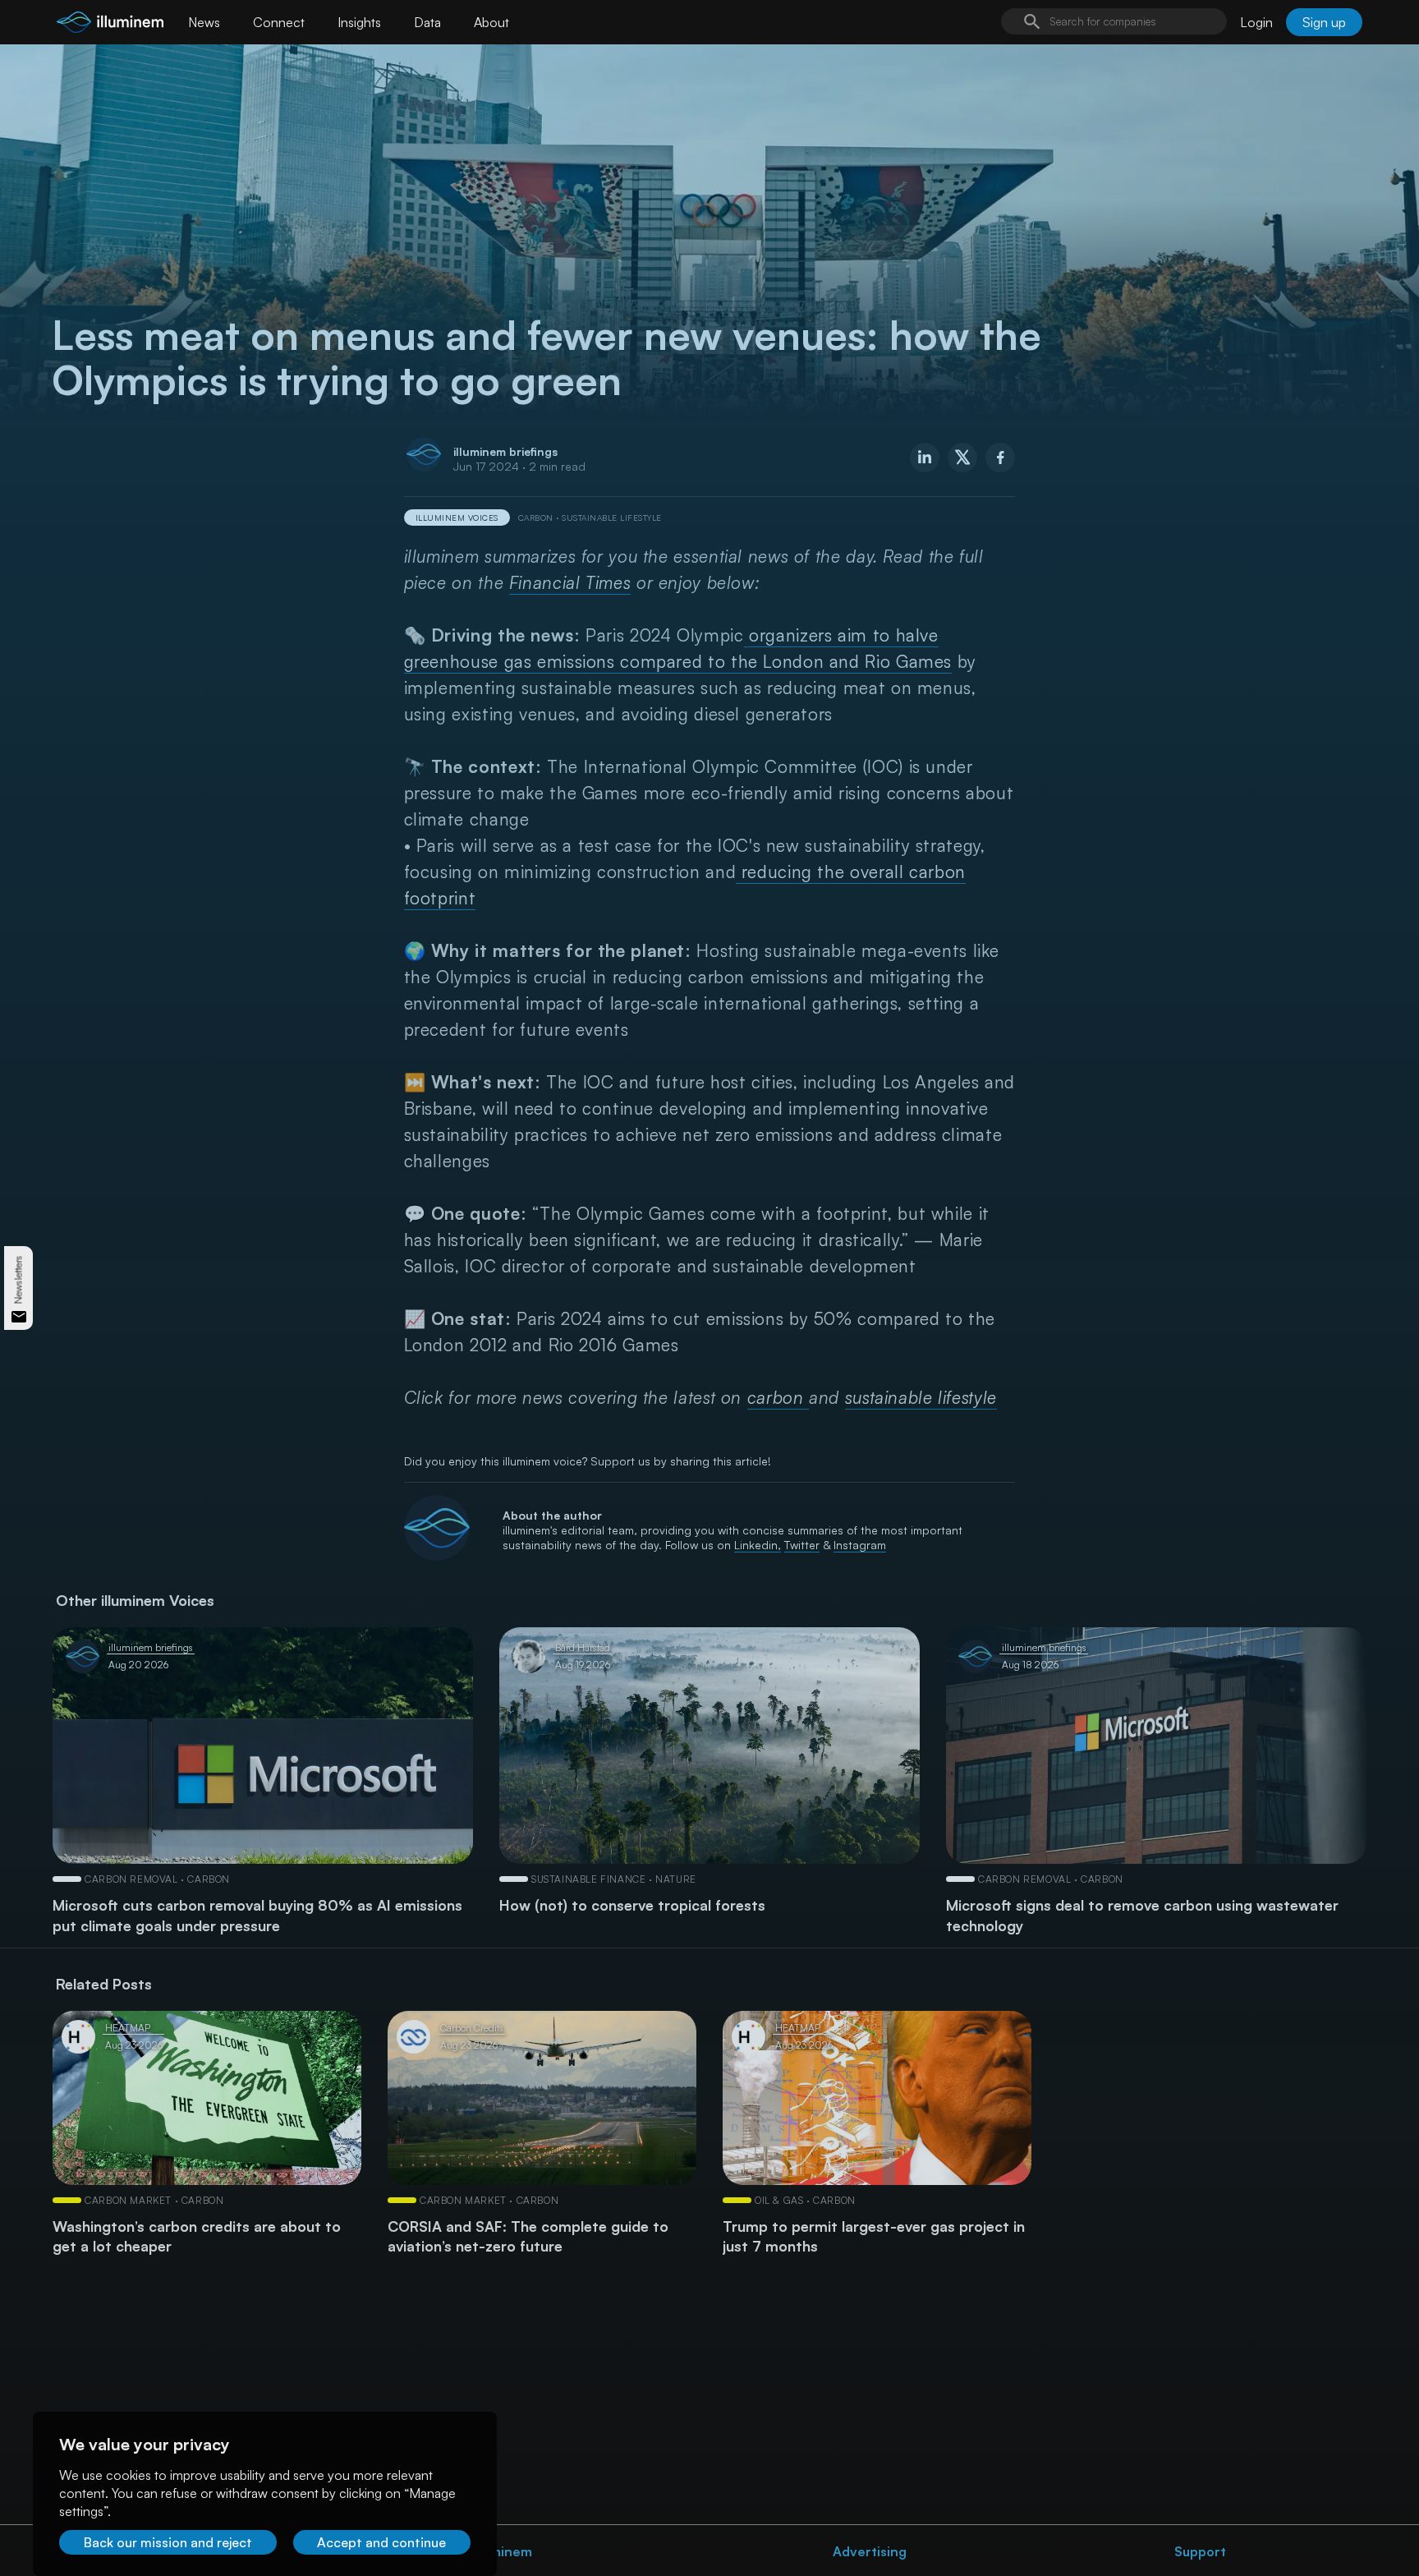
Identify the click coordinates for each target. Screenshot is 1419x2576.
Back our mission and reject (168, 2542)
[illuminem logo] (110, 24)
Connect (279, 22)
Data (427, 22)
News (204, 22)
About (491, 22)
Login (1256, 22)
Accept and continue (381, 2542)
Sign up (1324, 22)
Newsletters (18, 1280)
